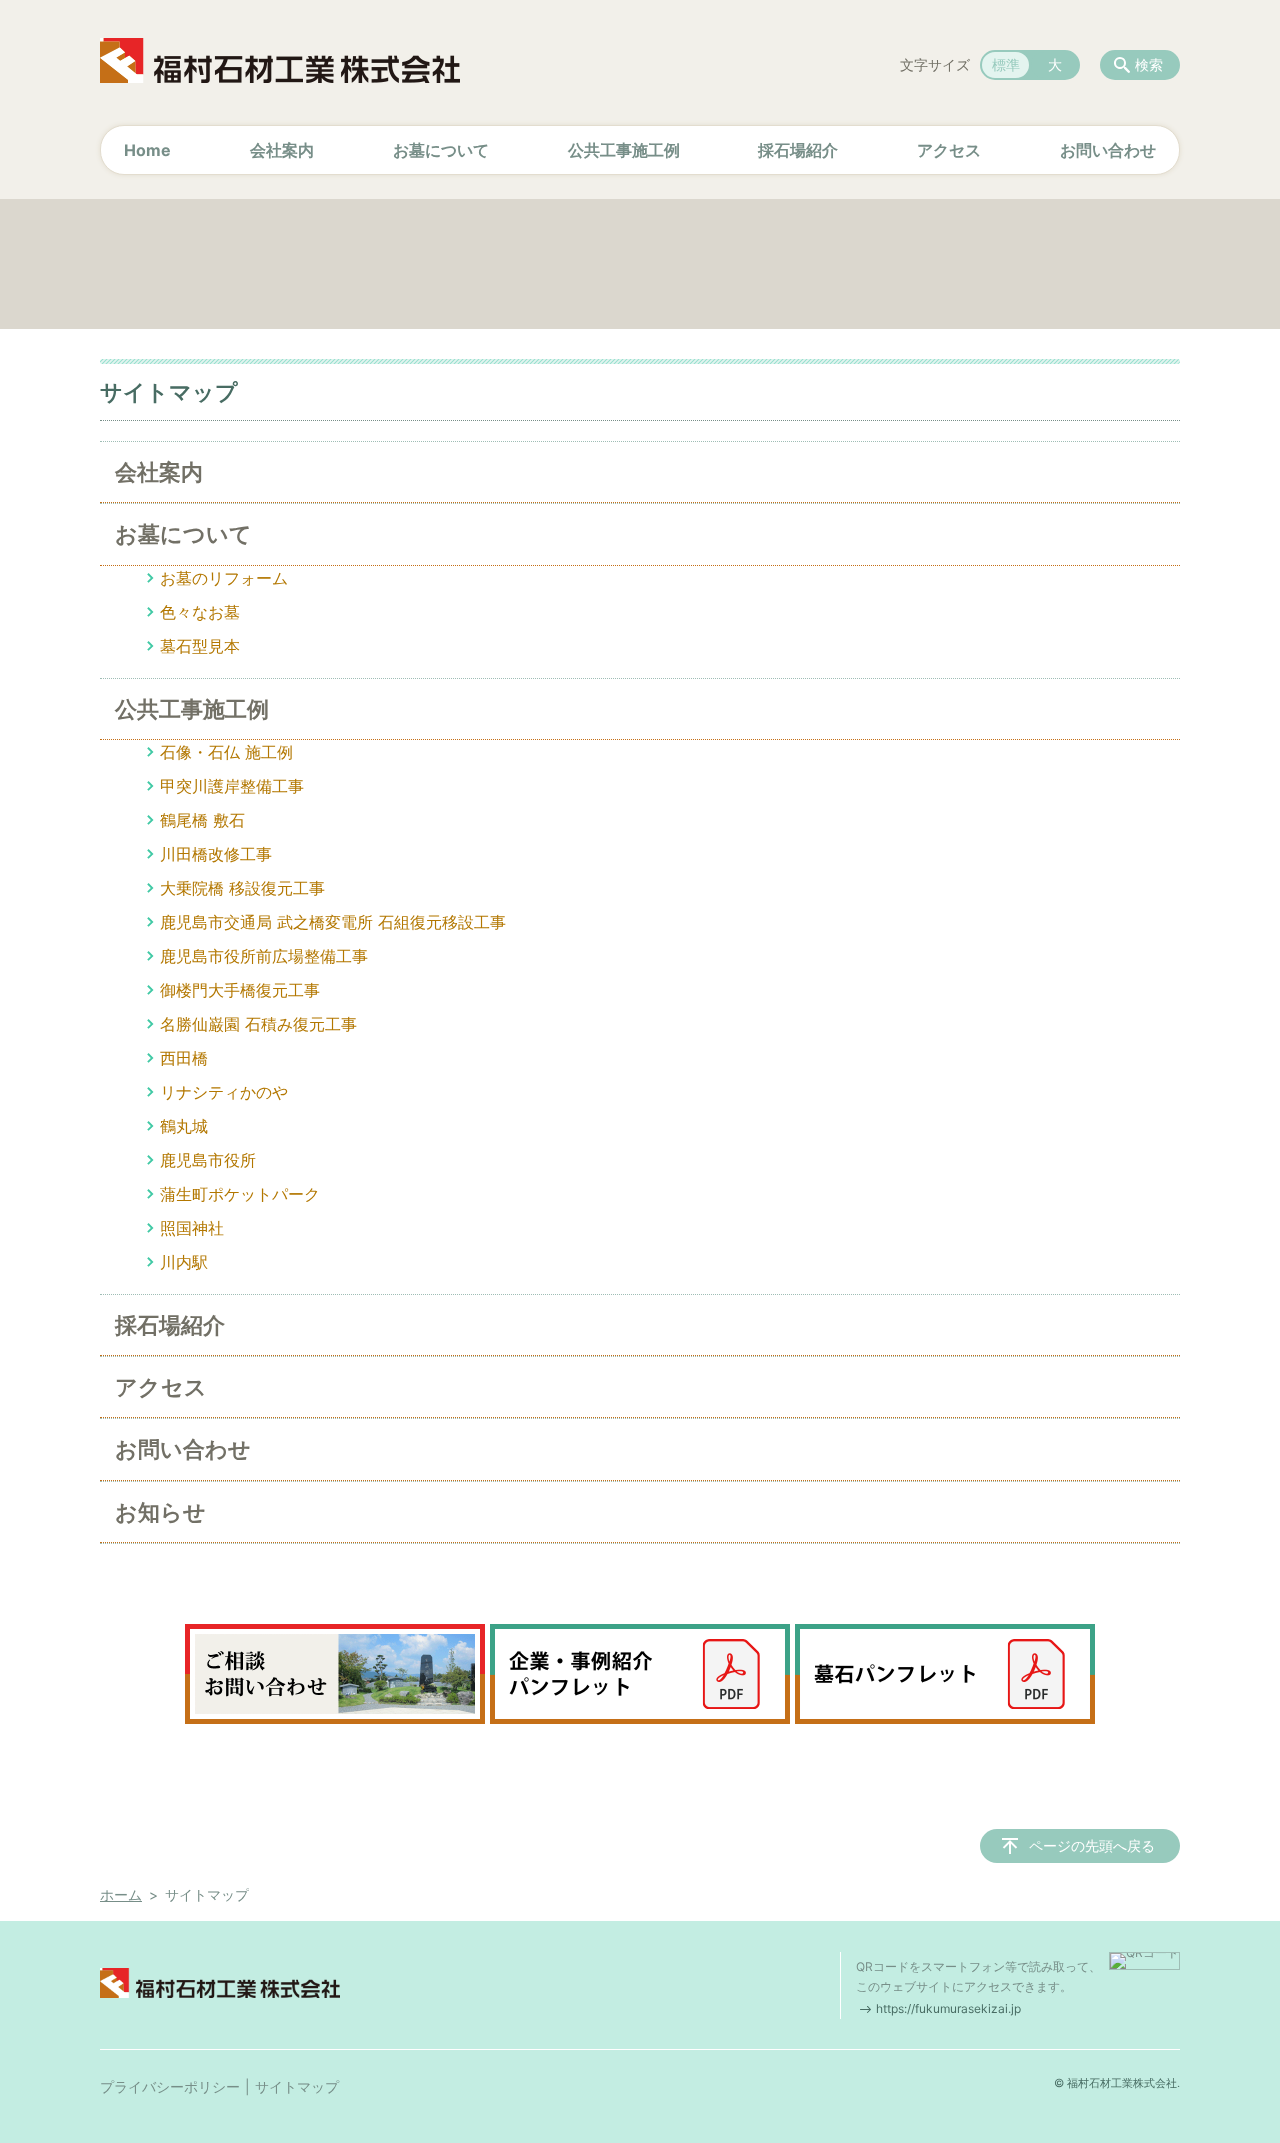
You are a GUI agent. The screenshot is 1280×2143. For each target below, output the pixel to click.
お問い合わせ (1108, 150)
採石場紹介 (798, 150)
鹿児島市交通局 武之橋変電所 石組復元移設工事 (333, 922)
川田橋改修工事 (216, 854)
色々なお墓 (200, 612)
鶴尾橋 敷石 (202, 820)
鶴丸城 (184, 1126)
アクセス (949, 150)
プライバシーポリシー (170, 2086)
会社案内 (282, 150)
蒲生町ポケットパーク (240, 1194)
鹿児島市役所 (208, 1160)
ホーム (121, 1894)
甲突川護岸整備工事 (232, 786)
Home (147, 150)
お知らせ (160, 1512)
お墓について (441, 150)
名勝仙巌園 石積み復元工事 (258, 1024)
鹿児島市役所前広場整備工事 (264, 956)
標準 (1006, 64)
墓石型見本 (200, 646)
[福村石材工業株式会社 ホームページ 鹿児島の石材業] (280, 60)
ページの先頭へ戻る (1092, 1845)
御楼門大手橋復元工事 (240, 990)
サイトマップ (297, 2086)
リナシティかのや (224, 1092)
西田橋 (184, 1058)
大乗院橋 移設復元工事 (242, 888)
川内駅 (184, 1262)
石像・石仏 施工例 (226, 752)
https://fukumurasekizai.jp (948, 2008)
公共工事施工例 (624, 150)
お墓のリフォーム (224, 578)
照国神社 (192, 1228)
